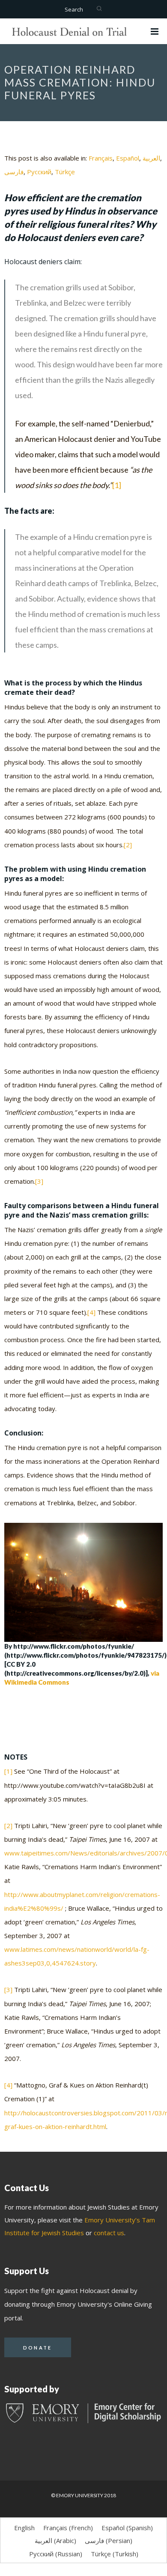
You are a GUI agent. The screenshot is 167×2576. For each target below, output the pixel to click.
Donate (38, 2348)
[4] (91, 1312)
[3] (39, 1181)
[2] (128, 845)
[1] (117, 485)
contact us (109, 2233)
